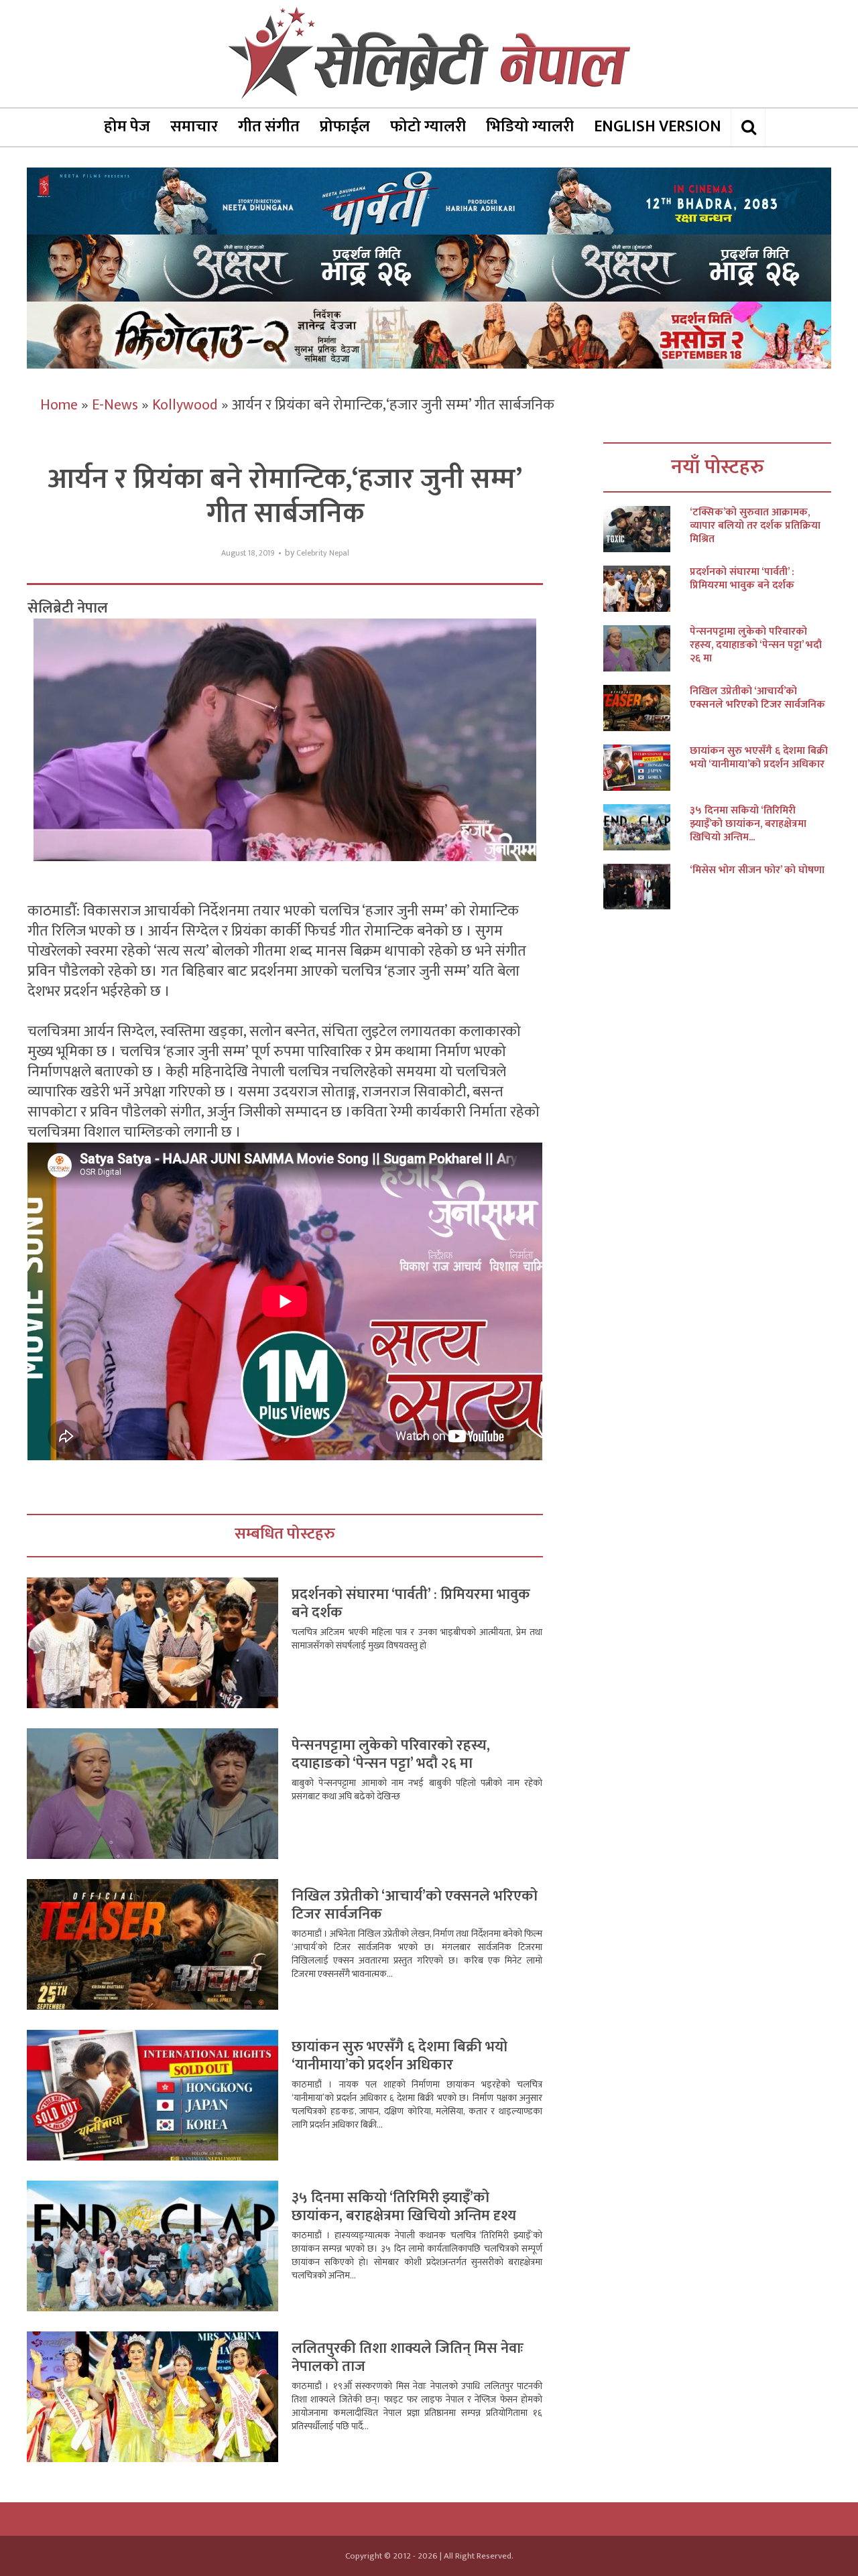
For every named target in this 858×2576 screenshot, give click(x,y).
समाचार (194, 127)
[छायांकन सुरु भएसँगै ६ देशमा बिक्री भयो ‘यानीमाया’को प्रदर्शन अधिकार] (647, 768)
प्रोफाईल (345, 127)
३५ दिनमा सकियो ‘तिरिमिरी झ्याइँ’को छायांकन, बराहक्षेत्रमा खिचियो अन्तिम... (748, 824)
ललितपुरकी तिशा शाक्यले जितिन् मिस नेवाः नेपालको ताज (408, 2358)
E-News (115, 405)
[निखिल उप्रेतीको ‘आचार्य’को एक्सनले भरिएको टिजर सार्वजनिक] (647, 708)
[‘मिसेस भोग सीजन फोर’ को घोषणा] (647, 887)
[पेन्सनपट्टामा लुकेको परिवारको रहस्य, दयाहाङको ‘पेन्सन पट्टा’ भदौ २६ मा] (647, 648)
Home (59, 405)
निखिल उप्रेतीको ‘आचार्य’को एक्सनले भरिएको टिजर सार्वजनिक (415, 1906)
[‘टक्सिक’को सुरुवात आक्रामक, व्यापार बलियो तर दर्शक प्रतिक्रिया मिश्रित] (647, 529)
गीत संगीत (269, 127)
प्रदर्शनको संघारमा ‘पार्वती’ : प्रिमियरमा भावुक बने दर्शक (411, 1604)
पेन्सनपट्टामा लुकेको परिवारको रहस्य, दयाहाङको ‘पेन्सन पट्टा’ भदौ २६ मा (391, 1755)
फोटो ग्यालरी (428, 127)
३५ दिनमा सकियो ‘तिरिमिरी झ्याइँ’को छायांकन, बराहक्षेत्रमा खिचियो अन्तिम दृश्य (404, 2207)
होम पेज (127, 127)
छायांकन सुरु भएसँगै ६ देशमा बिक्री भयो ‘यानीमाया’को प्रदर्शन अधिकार (400, 2056)
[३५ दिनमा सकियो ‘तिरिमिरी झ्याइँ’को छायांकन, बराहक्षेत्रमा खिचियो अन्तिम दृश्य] (647, 827)
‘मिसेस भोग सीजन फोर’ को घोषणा (757, 871)
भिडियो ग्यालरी (530, 127)
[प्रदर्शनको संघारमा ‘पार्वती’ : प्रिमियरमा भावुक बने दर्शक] (647, 589)
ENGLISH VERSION (658, 127)
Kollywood (185, 405)
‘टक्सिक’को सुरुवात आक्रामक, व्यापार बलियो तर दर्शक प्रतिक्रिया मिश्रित (755, 526)
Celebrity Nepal (323, 553)
